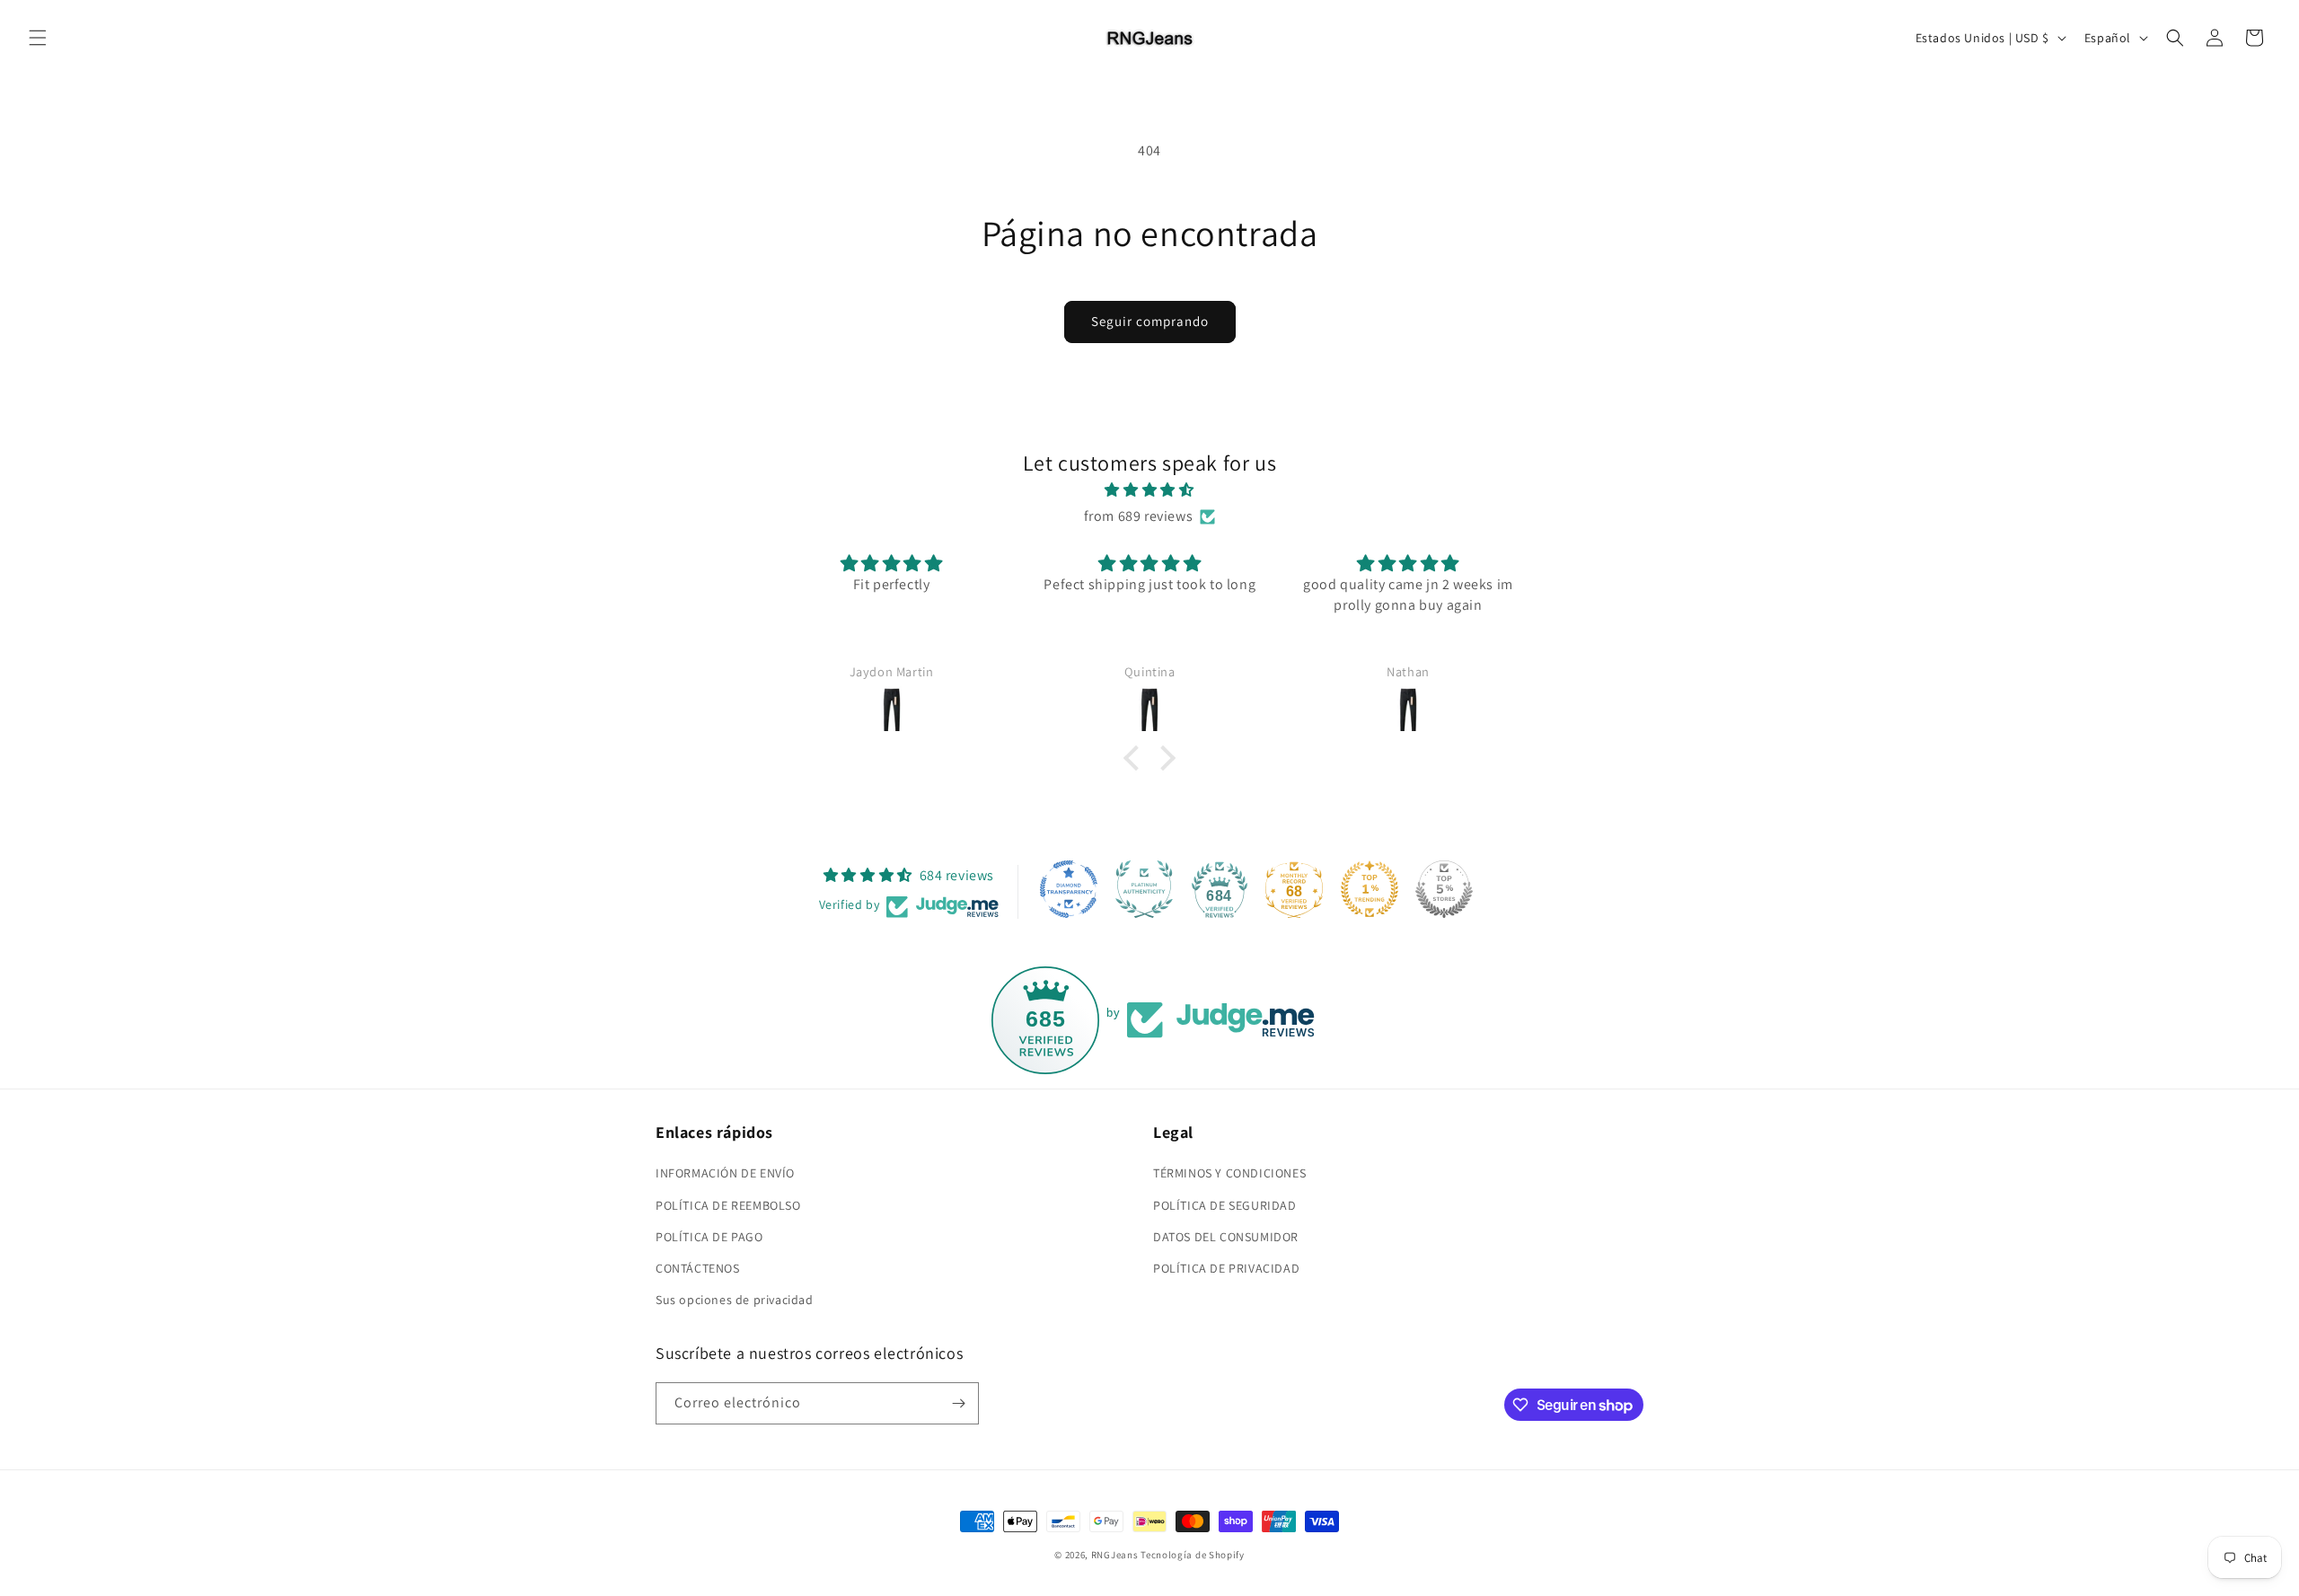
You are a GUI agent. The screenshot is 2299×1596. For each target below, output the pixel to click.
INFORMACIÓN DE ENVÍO (725, 1173)
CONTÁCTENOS (698, 1268)
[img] (1149, 490)
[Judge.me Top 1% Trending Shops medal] (1370, 889)
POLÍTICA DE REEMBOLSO (728, 1205)
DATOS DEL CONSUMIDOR (1226, 1237)
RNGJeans (1115, 1555)
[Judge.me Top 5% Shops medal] (1444, 889)
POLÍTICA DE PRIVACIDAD (1226, 1268)
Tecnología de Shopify (1193, 1555)
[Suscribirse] (958, 1403)
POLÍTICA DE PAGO (709, 1237)
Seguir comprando (1150, 321)
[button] (38, 38)
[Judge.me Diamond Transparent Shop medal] (1069, 889)
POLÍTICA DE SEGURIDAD (1225, 1205)
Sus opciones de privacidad (735, 1300)
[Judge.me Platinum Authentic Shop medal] (1144, 889)
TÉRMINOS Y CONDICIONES (1229, 1173)
